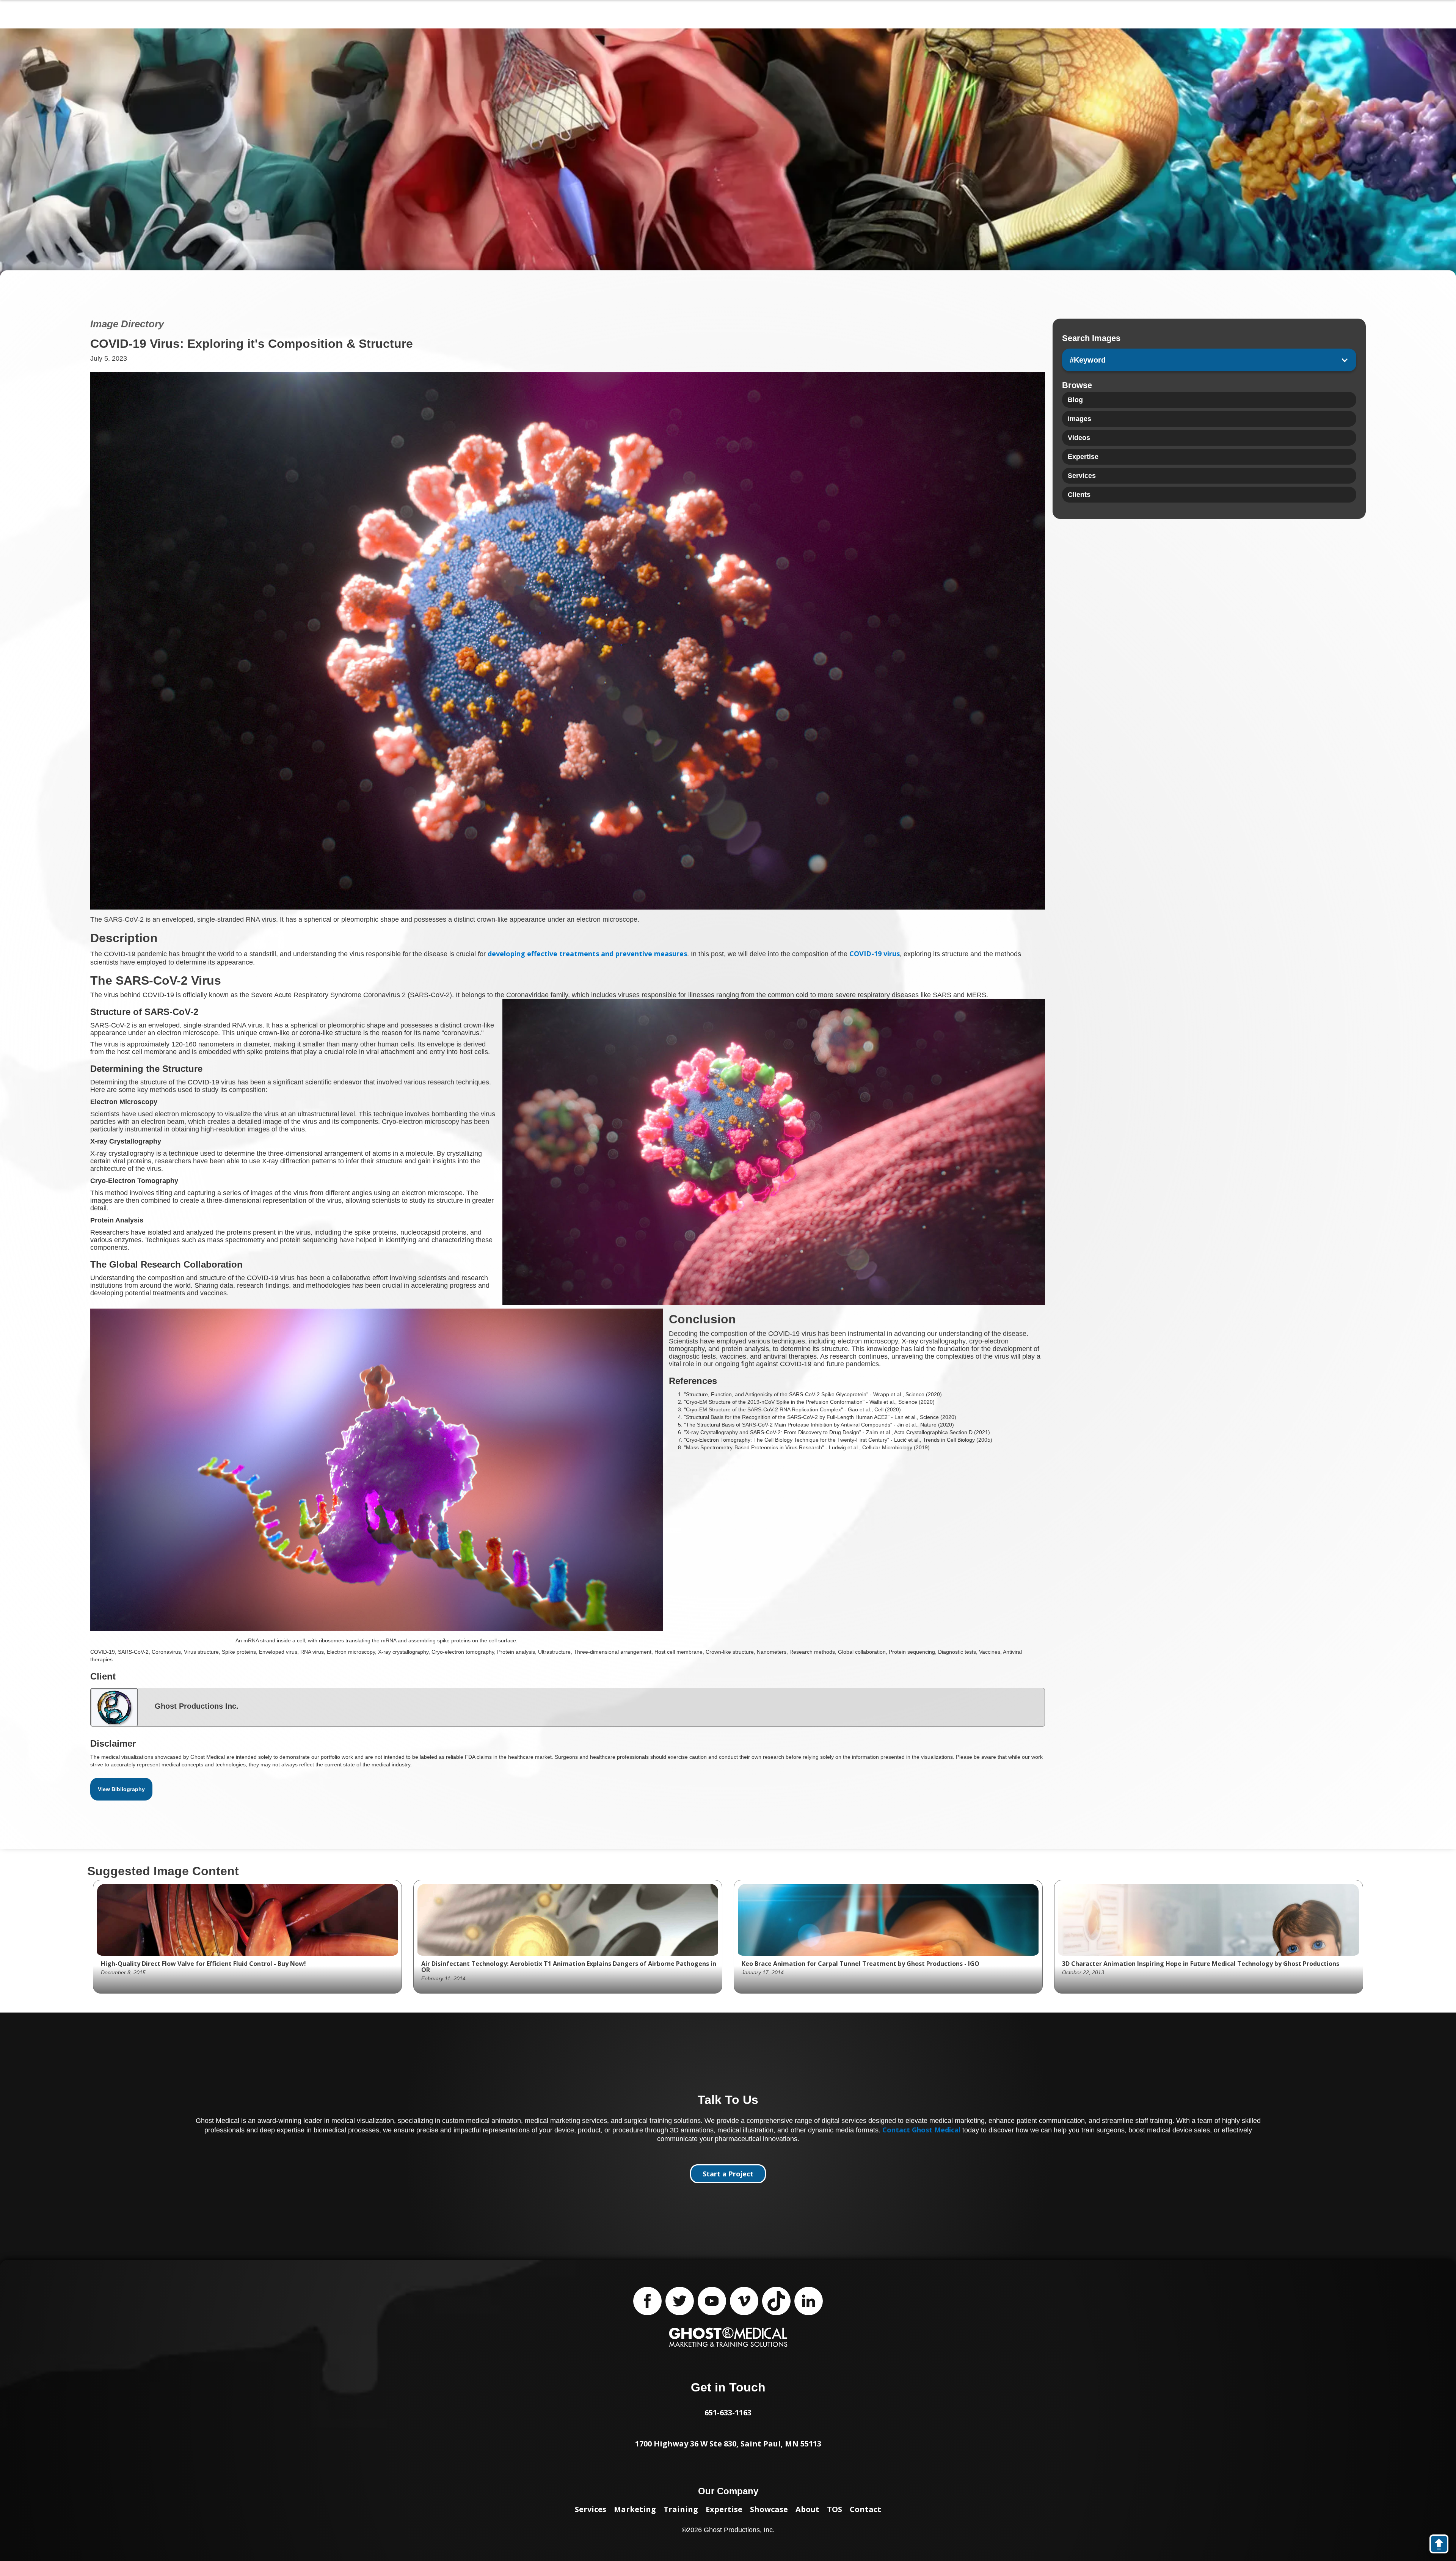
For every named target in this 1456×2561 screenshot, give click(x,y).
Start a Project (728, 2174)
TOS (835, 2509)
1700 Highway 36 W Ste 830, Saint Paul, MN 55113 (728, 2444)
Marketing (635, 2509)
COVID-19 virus (875, 954)
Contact (865, 2509)
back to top (1443, 2545)
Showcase (769, 2509)
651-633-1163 (728, 2413)
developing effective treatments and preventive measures (587, 954)
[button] (1209, 360)
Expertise (724, 2509)
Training (681, 2509)
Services (591, 2509)
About (807, 2509)
